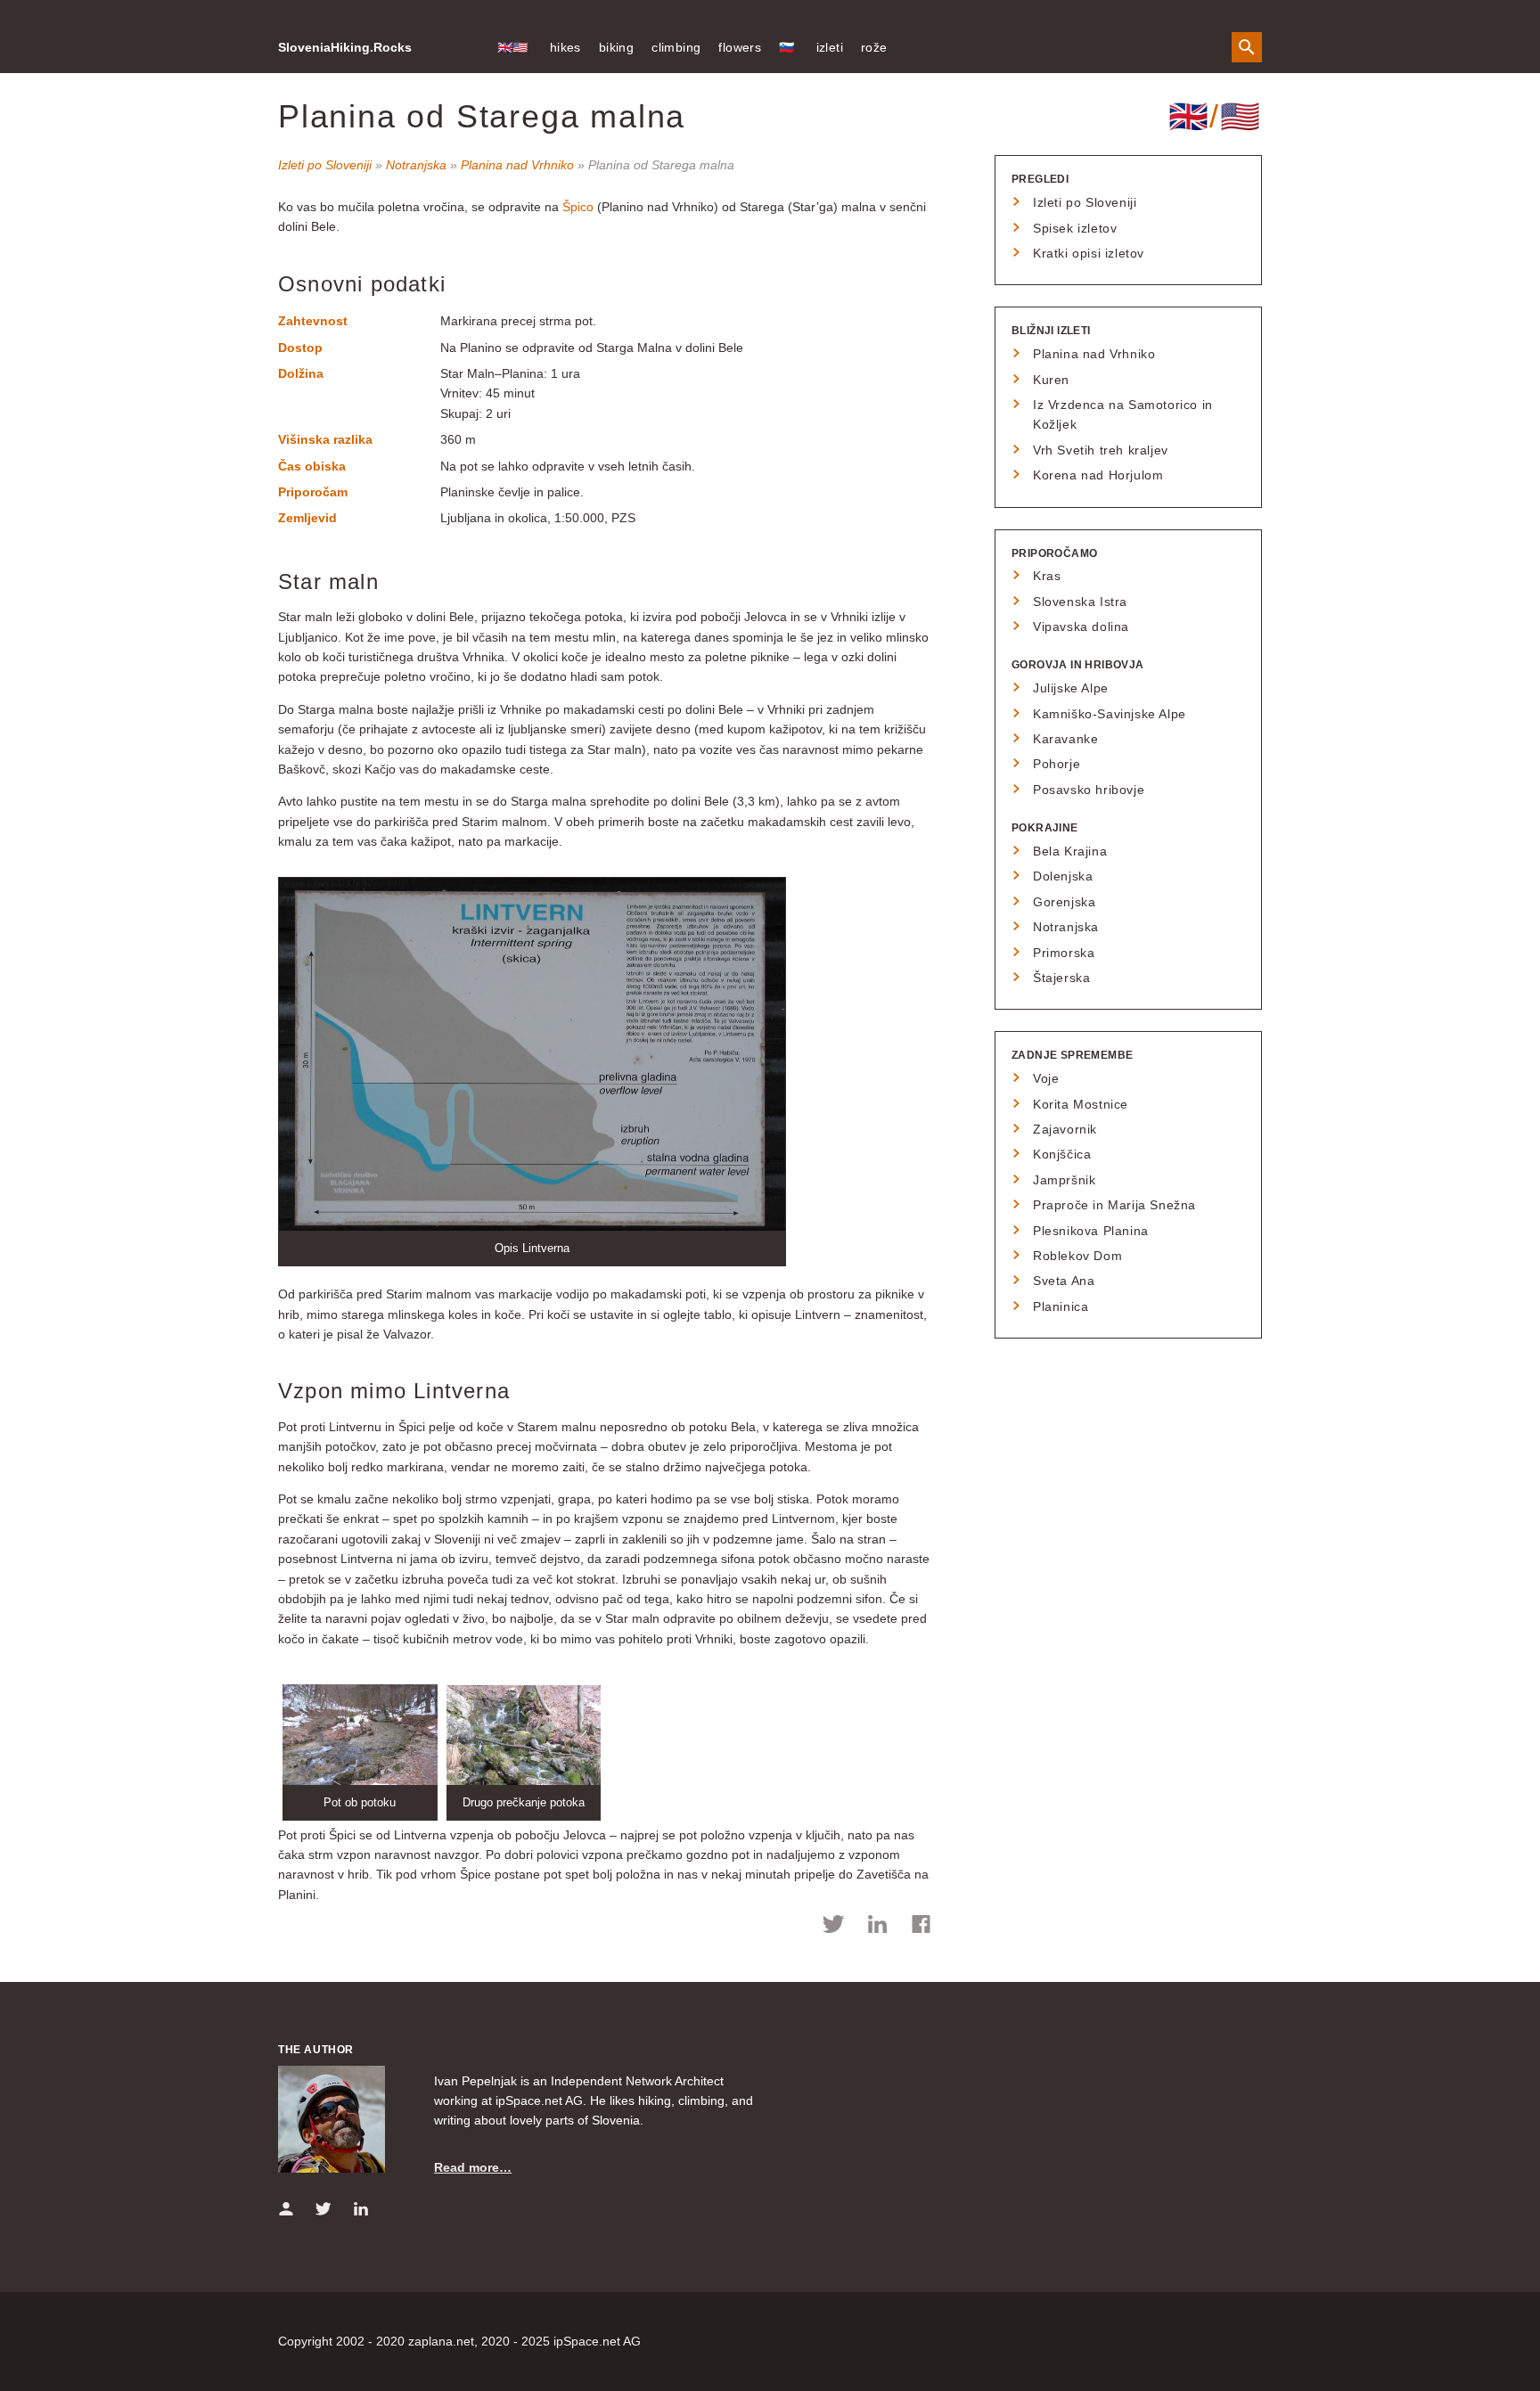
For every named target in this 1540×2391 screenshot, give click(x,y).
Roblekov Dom (1077, 1256)
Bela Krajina (1070, 851)
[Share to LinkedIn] (877, 1927)
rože (874, 47)
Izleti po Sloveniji (325, 165)
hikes (565, 47)
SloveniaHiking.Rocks (345, 47)
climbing (676, 47)
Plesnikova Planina (1091, 1231)
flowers (740, 47)
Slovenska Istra (1080, 602)
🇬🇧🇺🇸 (513, 47)
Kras (1047, 576)
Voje (1046, 1078)
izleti (830, 47)
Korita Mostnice (1081, 1104)
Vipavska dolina (1081, 626)
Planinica (1061, 1306)
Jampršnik (1064, 1180)
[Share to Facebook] (921, 1927)
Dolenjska (1063, 876)
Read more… (473, 2167)
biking (616, 47)
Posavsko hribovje (1089, 790)
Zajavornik (1065, 1129)
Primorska (1064, 953)
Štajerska (1061, 978)
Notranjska (416, 165)
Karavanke (1065, 739)
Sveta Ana (1064, 1281)
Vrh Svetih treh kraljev (1101, 450)
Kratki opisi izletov (1089, 253)
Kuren (1051, 380)
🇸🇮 (786, 47)
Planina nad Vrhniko (517, 165)
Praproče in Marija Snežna (1114, 1205)
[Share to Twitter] (834, 1927)
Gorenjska (1064, 902)
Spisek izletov (1075, 228)
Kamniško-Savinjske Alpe (1110, 714)
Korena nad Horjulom (1098, 475)
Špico (578, 207)
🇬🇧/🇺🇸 (1215, 116)
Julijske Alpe (1071, 688)
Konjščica (1062, 1154)
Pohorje (1057, 764)
